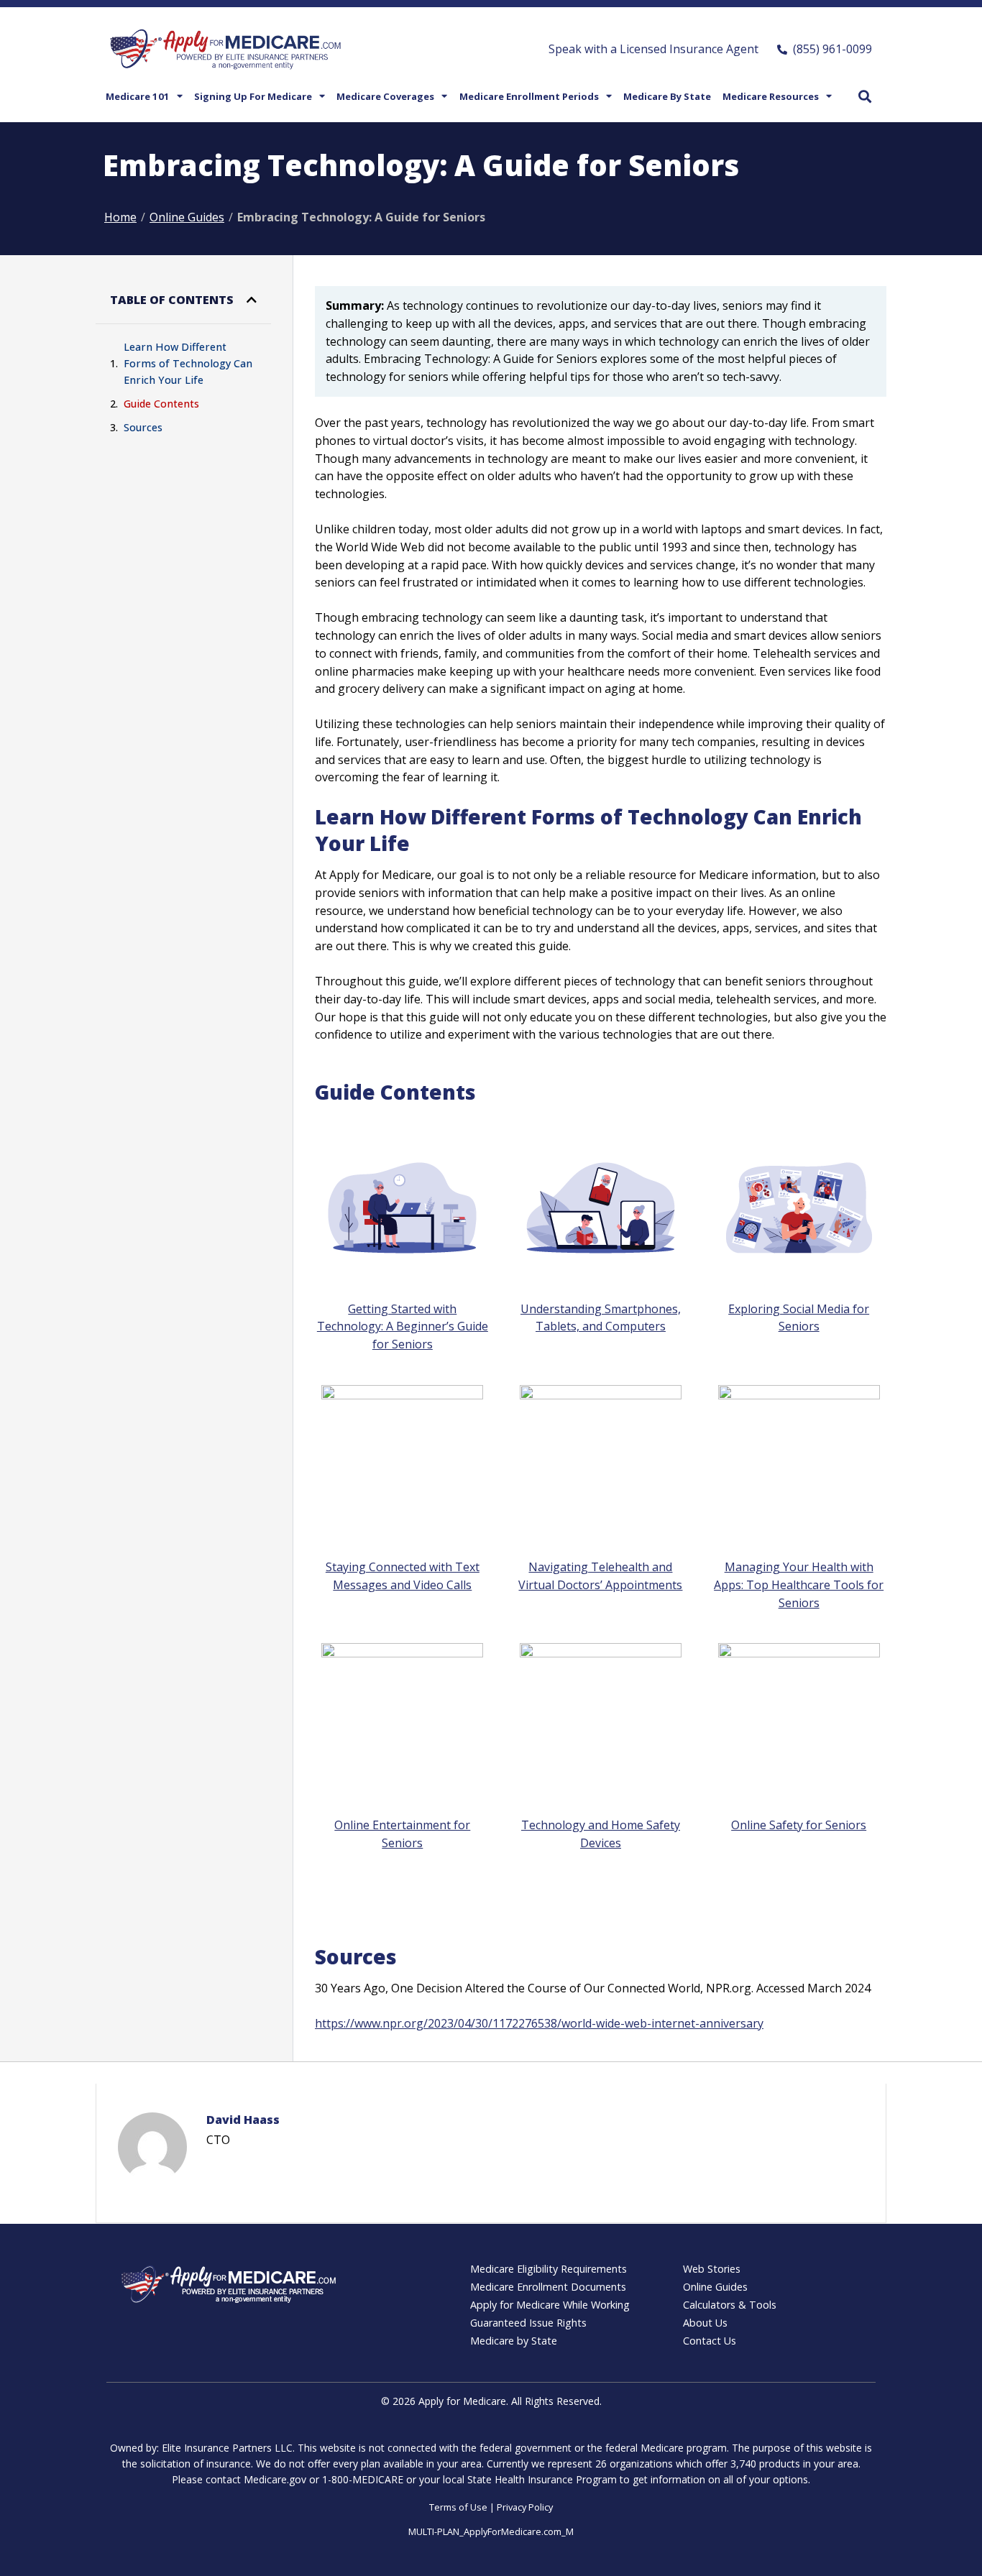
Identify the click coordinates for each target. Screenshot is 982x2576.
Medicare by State (667, 96)
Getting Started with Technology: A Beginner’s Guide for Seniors (403, 1327)
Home (120, 217)
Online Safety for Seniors (799, 1825)
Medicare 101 (138, 96)
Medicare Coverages (385, 96)
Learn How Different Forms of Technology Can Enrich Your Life (188, 363)
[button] (865, 96)
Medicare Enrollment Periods (529, 96)
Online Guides (187, 217)
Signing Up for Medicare (253, 96)
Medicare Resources (771, 96)
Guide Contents (161, 404)
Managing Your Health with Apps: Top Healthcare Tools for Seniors (799, 1585)
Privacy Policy (525, 2507)
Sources (143, 427)
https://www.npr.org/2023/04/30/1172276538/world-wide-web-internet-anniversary (539, 2023)
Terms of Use (458, 2507)
